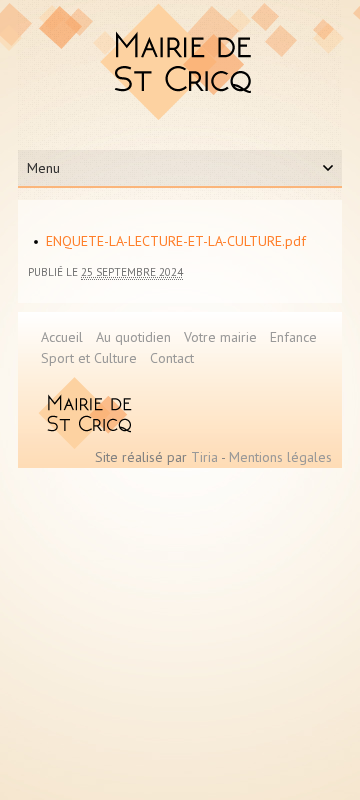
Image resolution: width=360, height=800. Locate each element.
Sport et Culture (89, 358)
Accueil (62, 337)
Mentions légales (280, 457)
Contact (172, 358)
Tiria (204, 457)
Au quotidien (133, 337)
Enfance (293, 337)
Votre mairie (220, 337)
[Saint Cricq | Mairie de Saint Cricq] (180, 62)
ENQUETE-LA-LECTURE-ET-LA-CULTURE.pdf (176, 241)
